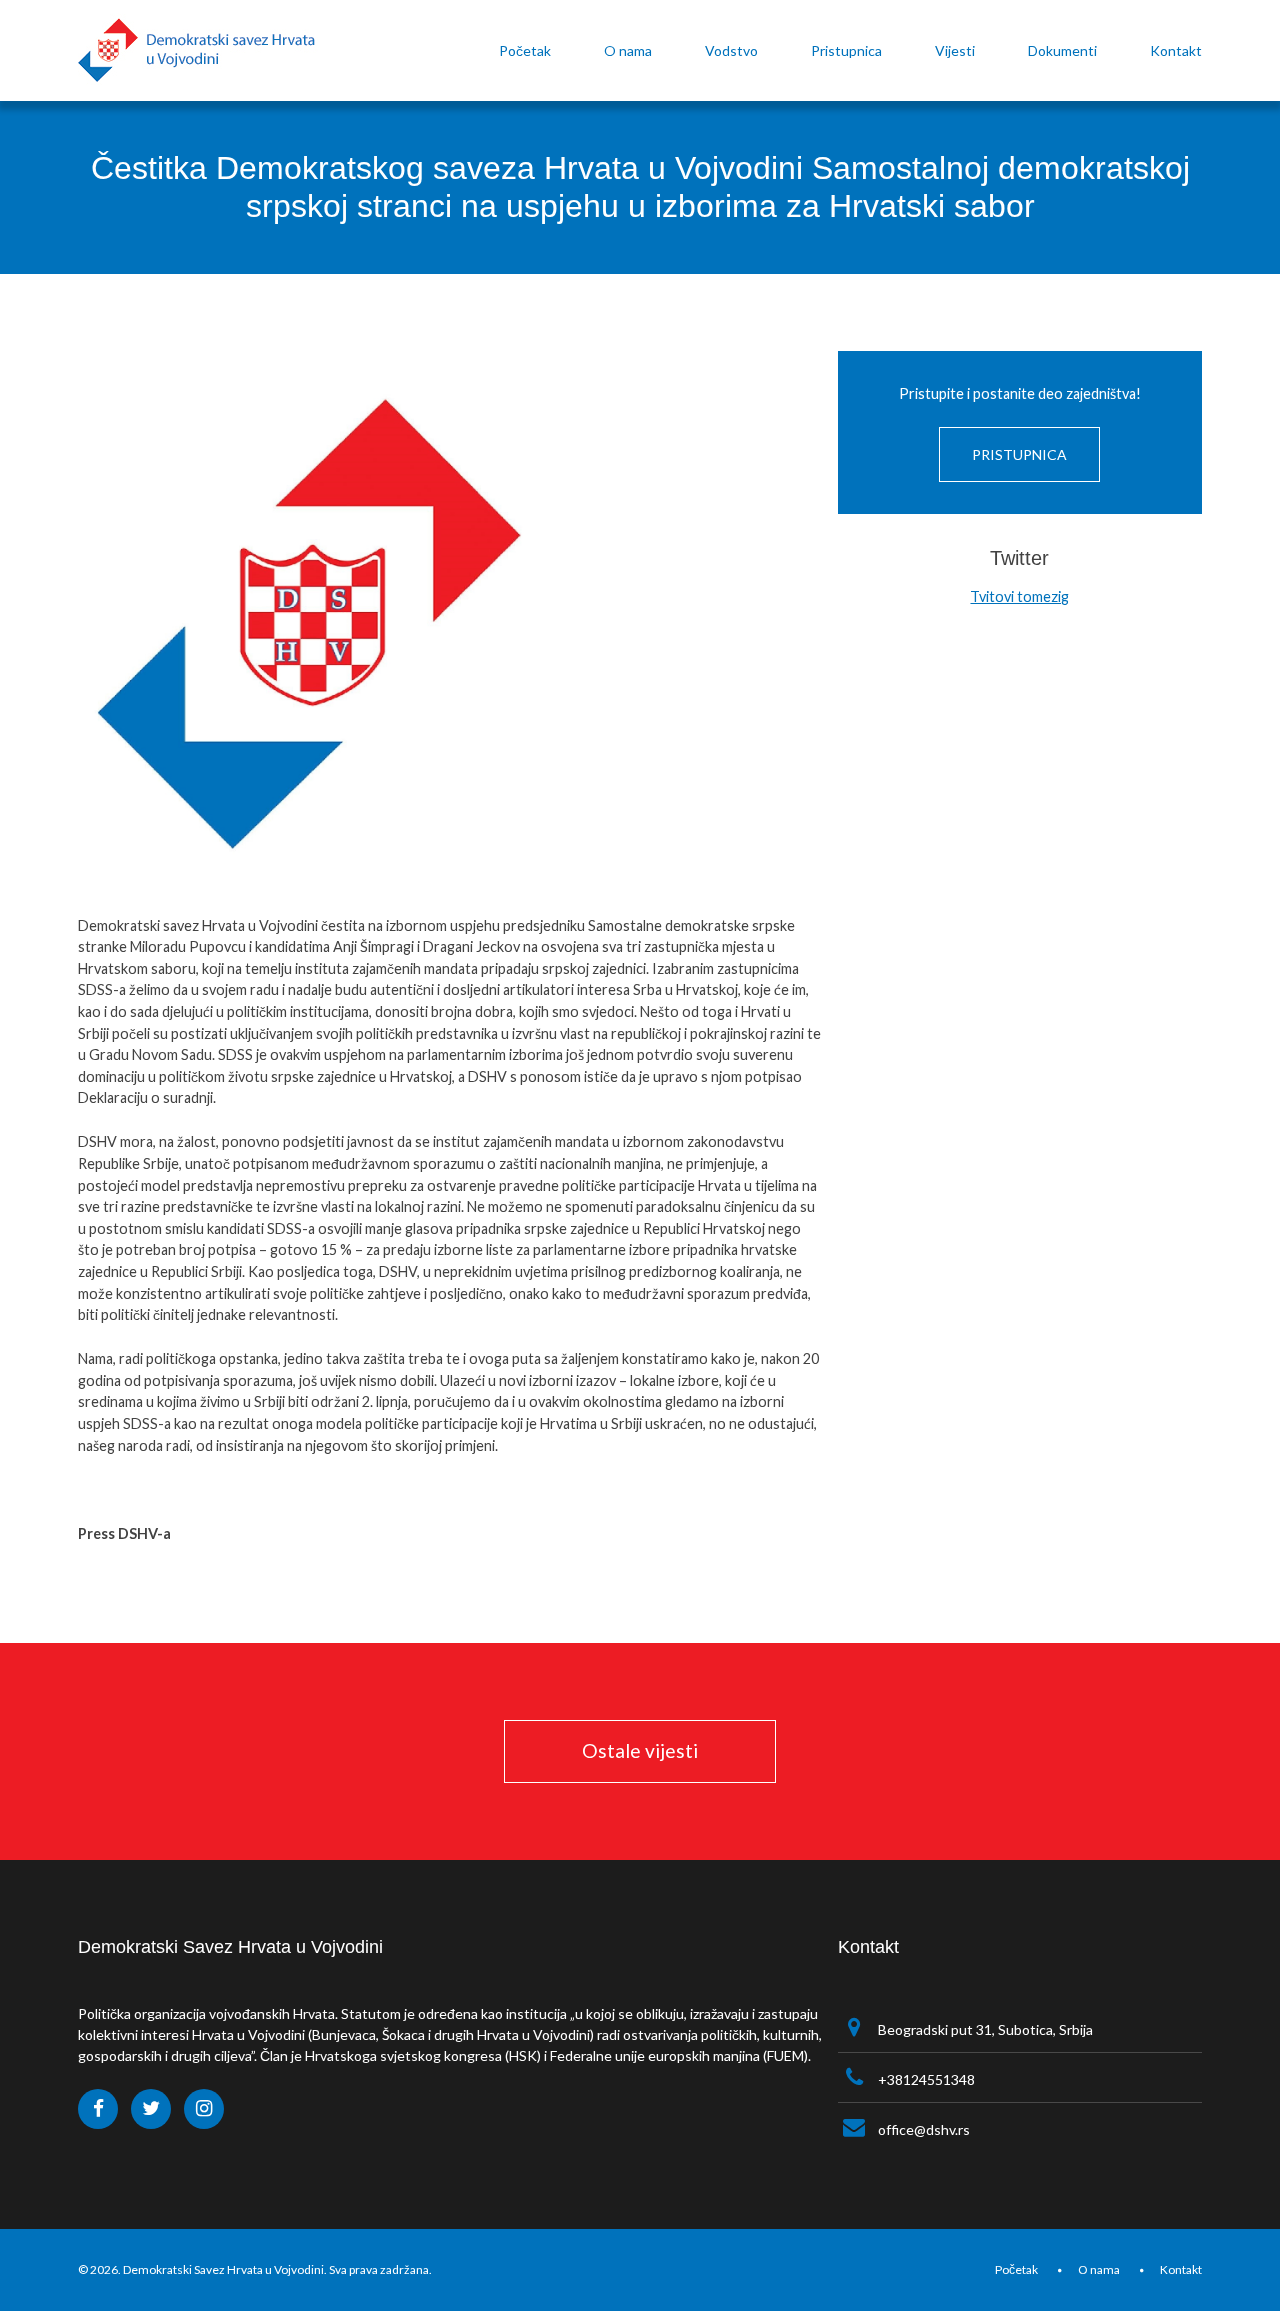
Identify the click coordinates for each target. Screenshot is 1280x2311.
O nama (1099, 2269)
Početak (1016, 2269)
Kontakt (1181, 2269)
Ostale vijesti (640, 1750)
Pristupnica (1019, 454)
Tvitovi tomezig (1019, 596)
